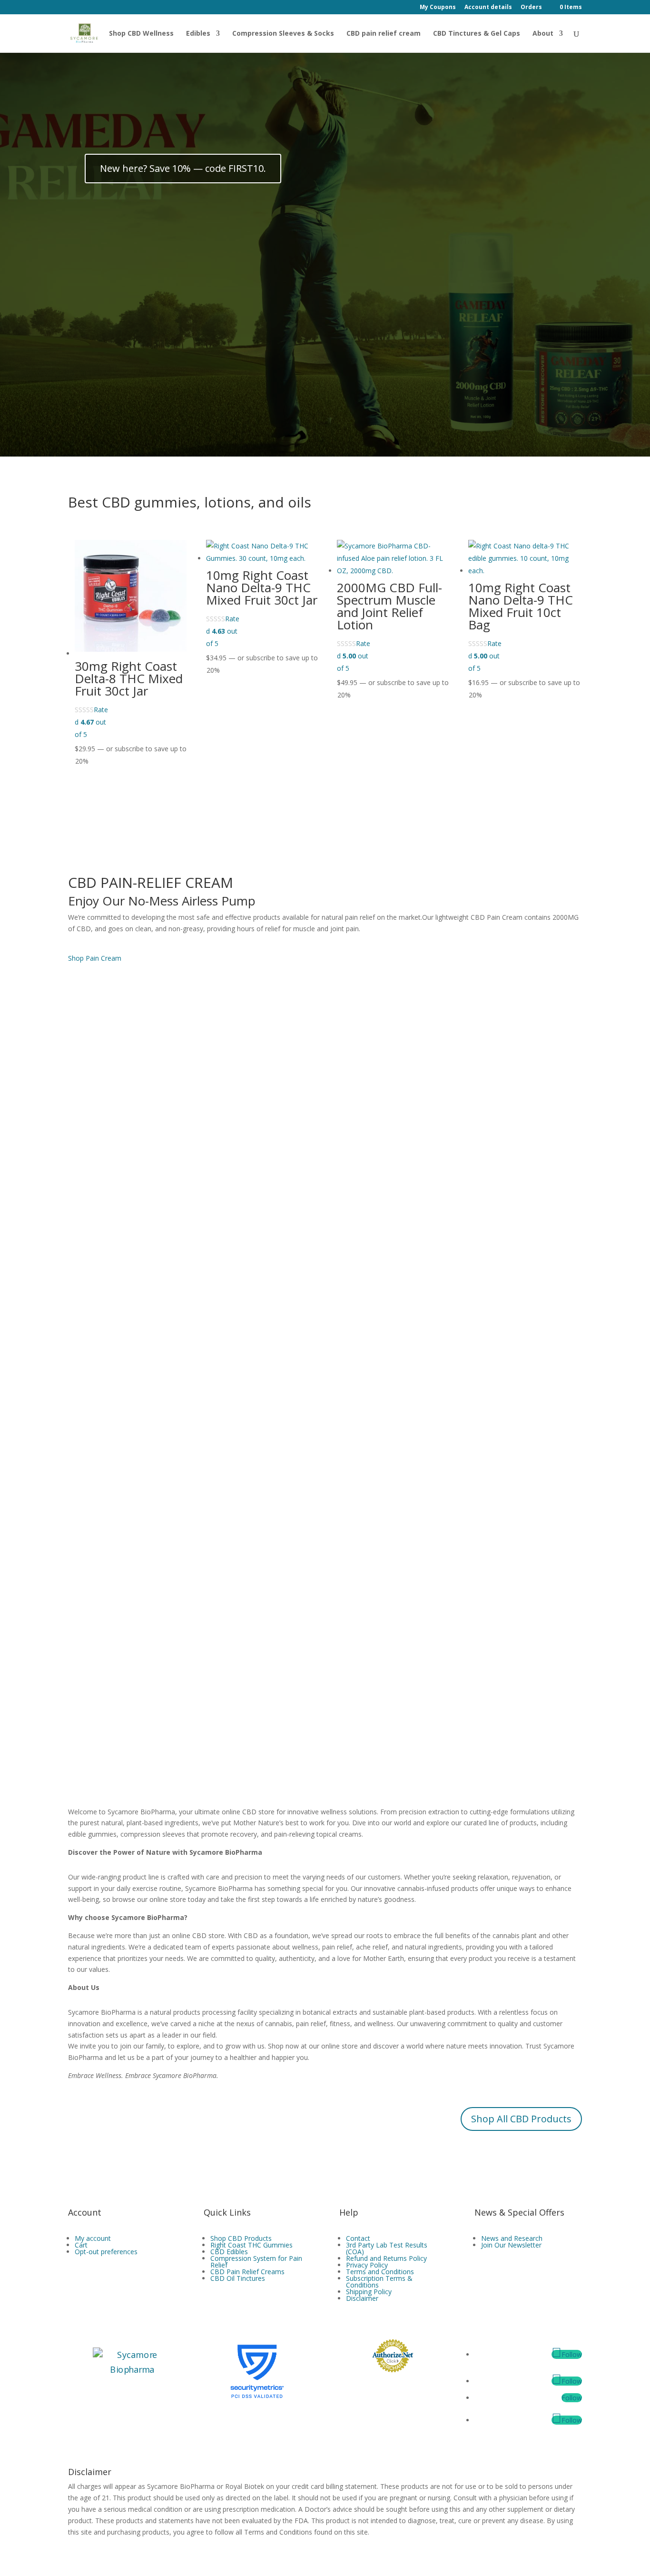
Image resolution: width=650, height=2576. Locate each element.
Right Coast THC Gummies (251, 2245)
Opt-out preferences (106, 2252)
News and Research (512, 2238)
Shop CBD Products (241, 2238)
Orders (531, 8)
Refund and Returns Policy (386, 2258)
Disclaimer (362, 2298)
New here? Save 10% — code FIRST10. (183, 168)
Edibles (198, 34)
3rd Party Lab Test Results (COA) (387, 2248)
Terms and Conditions (380, 2272)
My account (93, 2238)
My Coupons (438, 8)
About (543, 34)
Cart (81, 2245)
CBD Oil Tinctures (238, 2278)
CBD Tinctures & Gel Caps (477, 34)
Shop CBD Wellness (141, 34)
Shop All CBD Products (521, 2119)
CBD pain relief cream (384, 34)
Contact (358, 2238)
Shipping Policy (369, 2292)
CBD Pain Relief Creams (247, 2272)
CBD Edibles (229, 2252)
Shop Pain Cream (95, 958)
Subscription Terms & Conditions (379, 2282)
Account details (488, 8)
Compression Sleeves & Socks (283, 34)
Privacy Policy (367, 2265)
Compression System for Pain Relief (256, 2262)
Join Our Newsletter (511, 2245)
